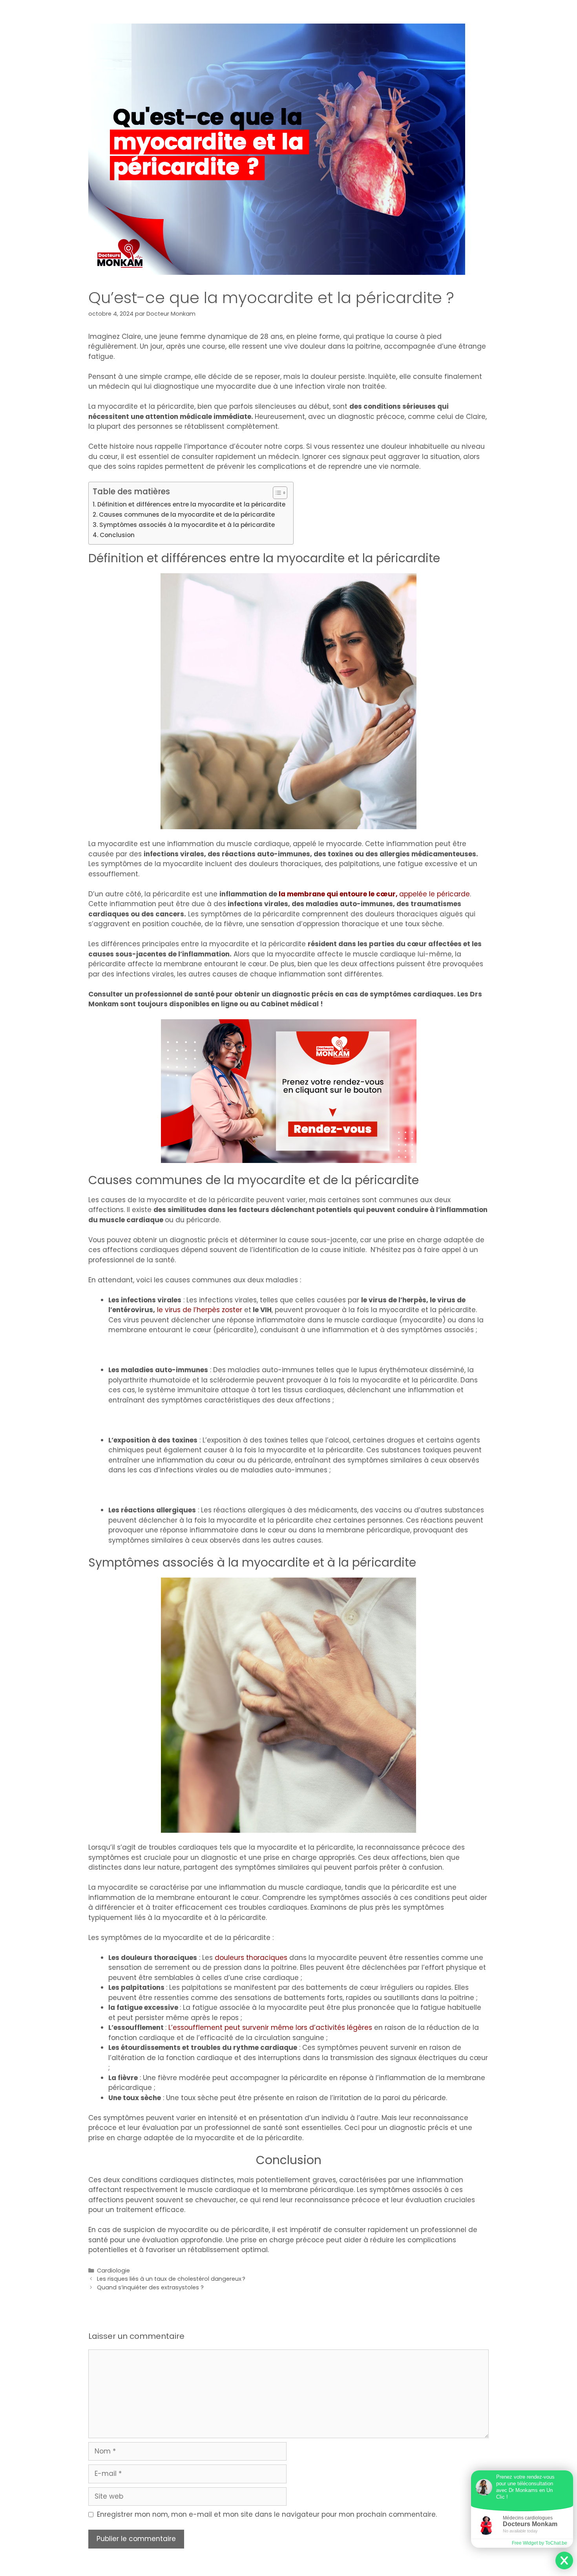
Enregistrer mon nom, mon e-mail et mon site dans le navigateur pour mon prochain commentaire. (267, 2514)
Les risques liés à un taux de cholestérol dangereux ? (171, 2279)
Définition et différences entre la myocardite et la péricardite (191, 504)
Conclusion (117, 535)
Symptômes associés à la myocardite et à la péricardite (187, 525)
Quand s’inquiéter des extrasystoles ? (150, 2287)
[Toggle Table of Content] (276, 493)
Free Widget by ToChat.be (540, 2543)
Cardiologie (113, 2271)
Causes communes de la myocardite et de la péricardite (187, 515)
